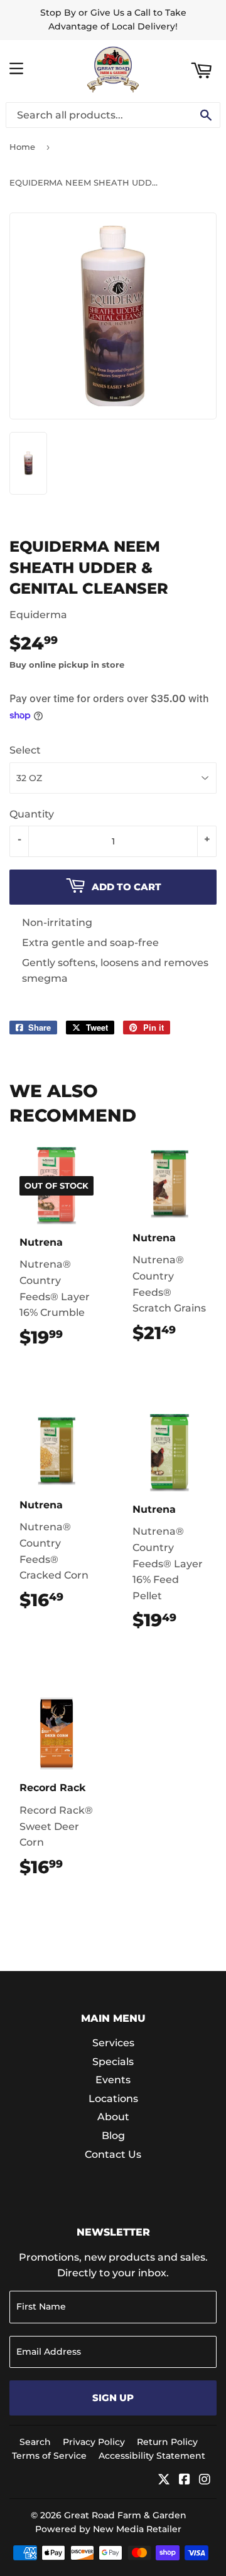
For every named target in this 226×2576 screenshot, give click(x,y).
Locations (113, 2099)
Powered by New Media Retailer (108, 2529)
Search (35, 2442)
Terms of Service (49, 2456)
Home (22, 147)
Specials (113, 2062)
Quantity (32, 814)
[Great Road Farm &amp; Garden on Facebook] (185, 2480)
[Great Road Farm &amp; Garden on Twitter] (164, 2480)
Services (113, 2043)
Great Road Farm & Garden (125, 2515)
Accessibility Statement (152, 2456)
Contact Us (113, 2154)
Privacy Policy (94, 2442)
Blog (113, 2136)
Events (113, 2080)
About (113, 2117)
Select (25, 750)
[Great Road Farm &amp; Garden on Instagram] (205, 2480)
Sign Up (113, 2398)
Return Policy (167, 2442)
